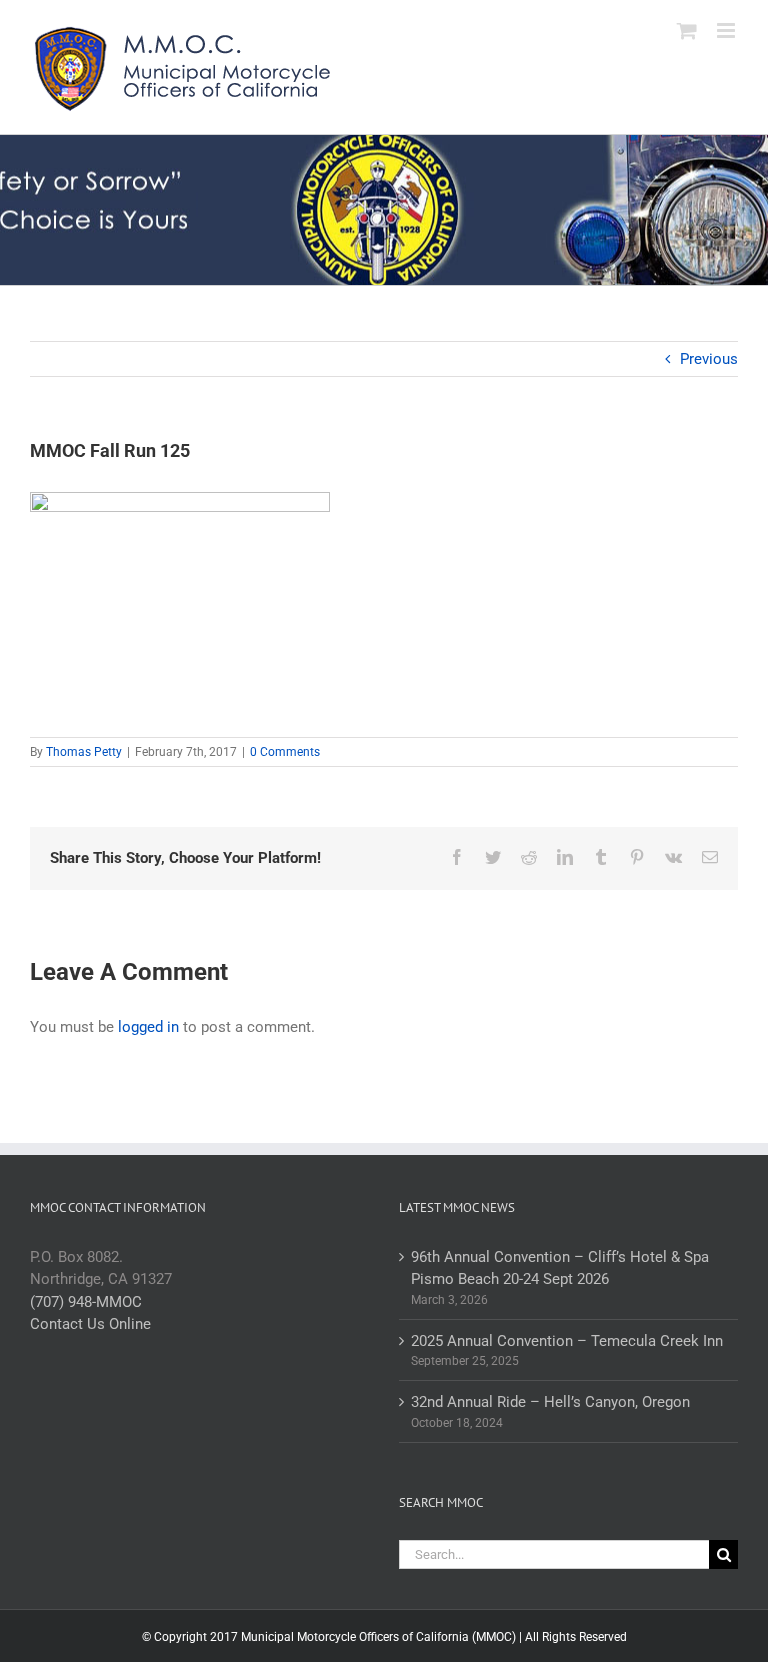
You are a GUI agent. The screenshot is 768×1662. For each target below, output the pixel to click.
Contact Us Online (90, 1324)
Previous (709, 359)
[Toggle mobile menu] (727, 30)
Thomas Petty (84, 752)
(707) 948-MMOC (86, 1302)
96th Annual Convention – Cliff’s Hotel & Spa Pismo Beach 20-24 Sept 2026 (560, 1268)
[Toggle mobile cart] (687, 30)
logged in (148, 1027)
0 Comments (285, 752)
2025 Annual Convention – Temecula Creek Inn (567, 1341)
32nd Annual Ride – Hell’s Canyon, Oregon (550, 1402)
